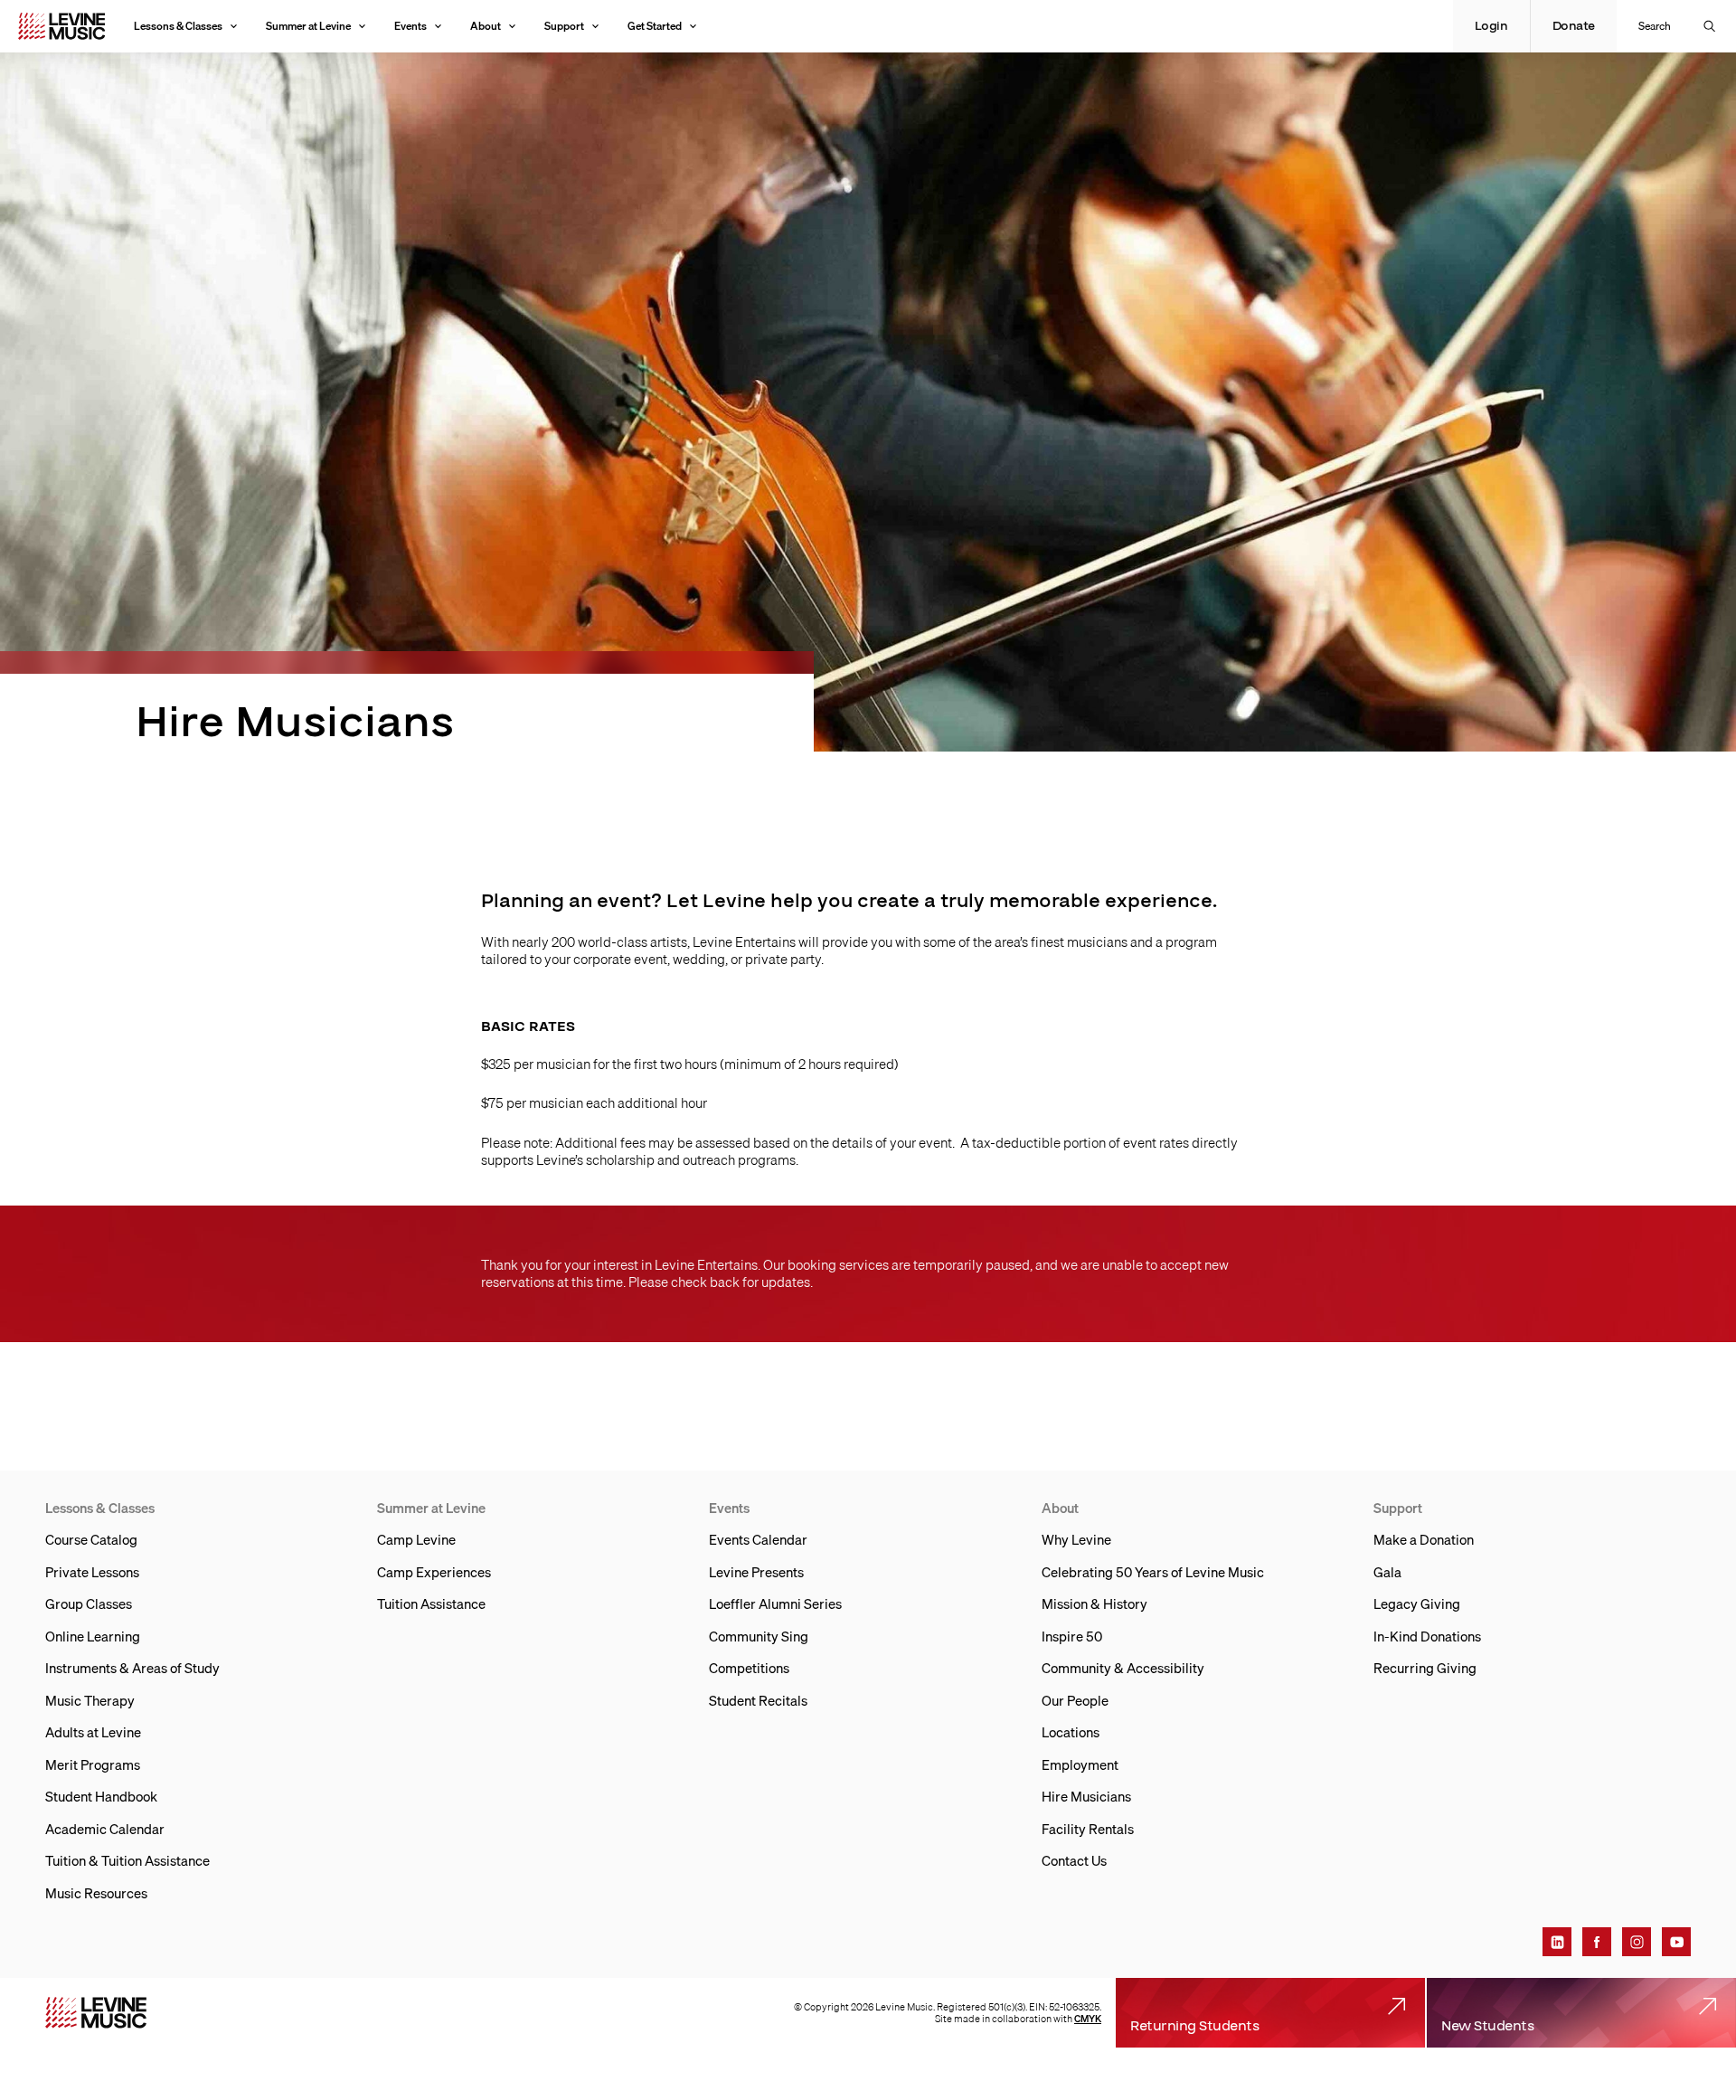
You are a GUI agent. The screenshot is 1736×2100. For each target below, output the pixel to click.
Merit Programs (93, 1764)
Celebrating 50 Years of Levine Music (1153, 1572)
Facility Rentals (1088, 1829)
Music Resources (96, 1893)
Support (564, 26)
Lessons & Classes (178, 26)
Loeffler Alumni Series (775, 1603)
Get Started (655, 26)
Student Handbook (101, 1796)
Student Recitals (758, 1700)
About (486, 26)
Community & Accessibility (1123, 1668)
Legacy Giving (1417, 1603)
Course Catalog (91, 1539)
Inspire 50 (1072, 1636)
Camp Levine (416, 1539)
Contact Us (1074, 1860)
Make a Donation (1424, 1539)
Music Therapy (90, 1700)
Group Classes (89, 1603)
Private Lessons (92, 1572)
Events (410, 26)
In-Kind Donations (1427, 1636)
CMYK (1088, 2019)
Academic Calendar (105, 1829)
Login (1491, 26)
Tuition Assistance (431, 1603)
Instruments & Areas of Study (132, 1668)
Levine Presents (756, 1572)
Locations (1071, 1732)
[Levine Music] (96, 2013)
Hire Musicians (1086, 1796)
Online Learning (93, 1636)
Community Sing (759, 1636)
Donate (1574, 26)
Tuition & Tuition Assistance (127, 1860)
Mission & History (1094, 1603)
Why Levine (1076, 1539)
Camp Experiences (434, 1572)
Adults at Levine (93, 1732)
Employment (1080, 1764)
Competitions (749, 1668)
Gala (1387, 1572)
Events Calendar (758, 1539)
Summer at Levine (308, 26)
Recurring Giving (1425, 1668)
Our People (1075, 1700)
